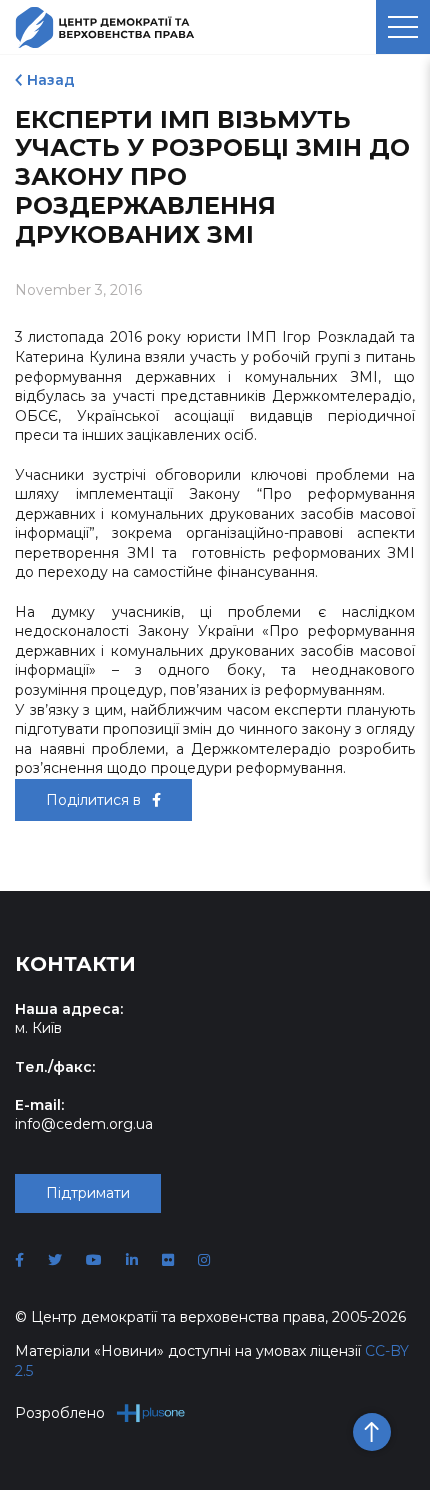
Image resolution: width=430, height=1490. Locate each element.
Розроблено (60, 1413)
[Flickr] (168, 1260)
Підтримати (88, 1193)
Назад (51, 80)
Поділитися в (95, 800)
